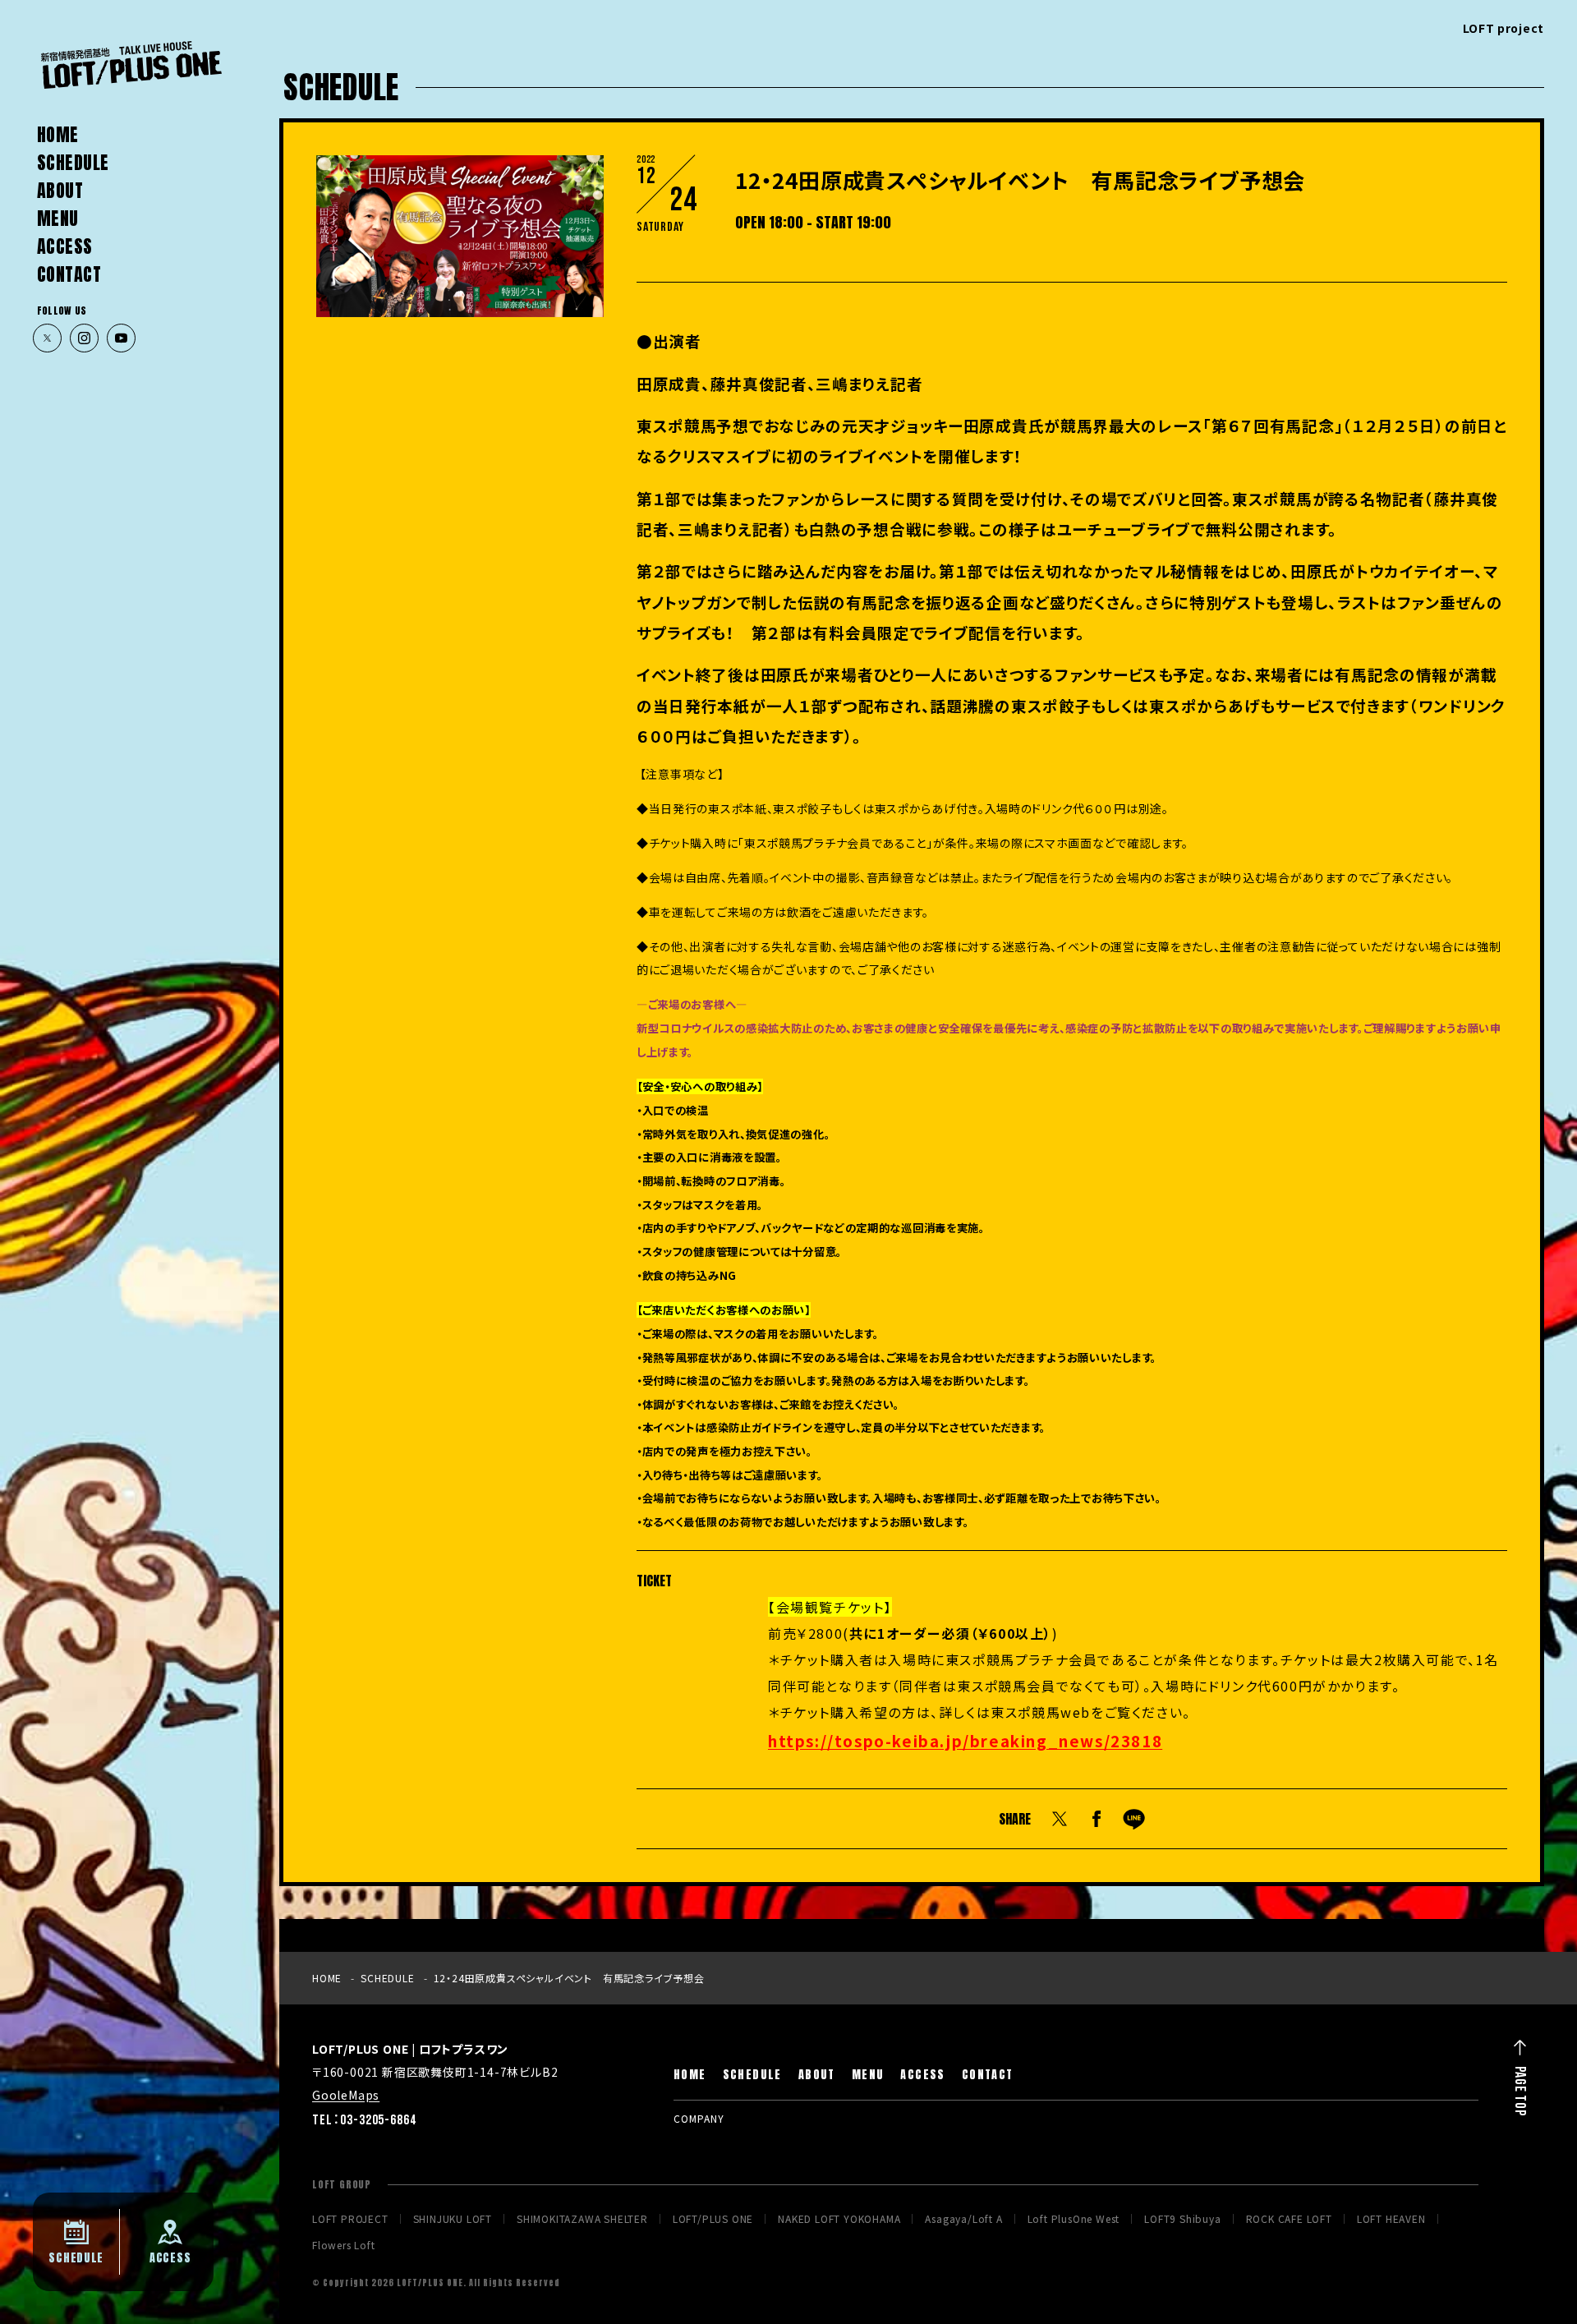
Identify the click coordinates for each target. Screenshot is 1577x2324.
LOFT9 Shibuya (1182, 2219)
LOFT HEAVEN (1391, 2219)
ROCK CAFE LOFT (1289, 2219)
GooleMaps (346, 2095)
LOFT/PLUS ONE (713, 2219)
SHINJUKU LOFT (453, 2219)
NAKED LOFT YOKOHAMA (839, 2219)
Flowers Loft (344, 2245)
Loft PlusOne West (1074, 2219)
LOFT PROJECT (350, 2219)
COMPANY (699, 2118)
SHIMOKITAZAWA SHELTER (582, 2219)
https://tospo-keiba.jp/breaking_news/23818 (965, 1740)
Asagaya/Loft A (963, 2219)
